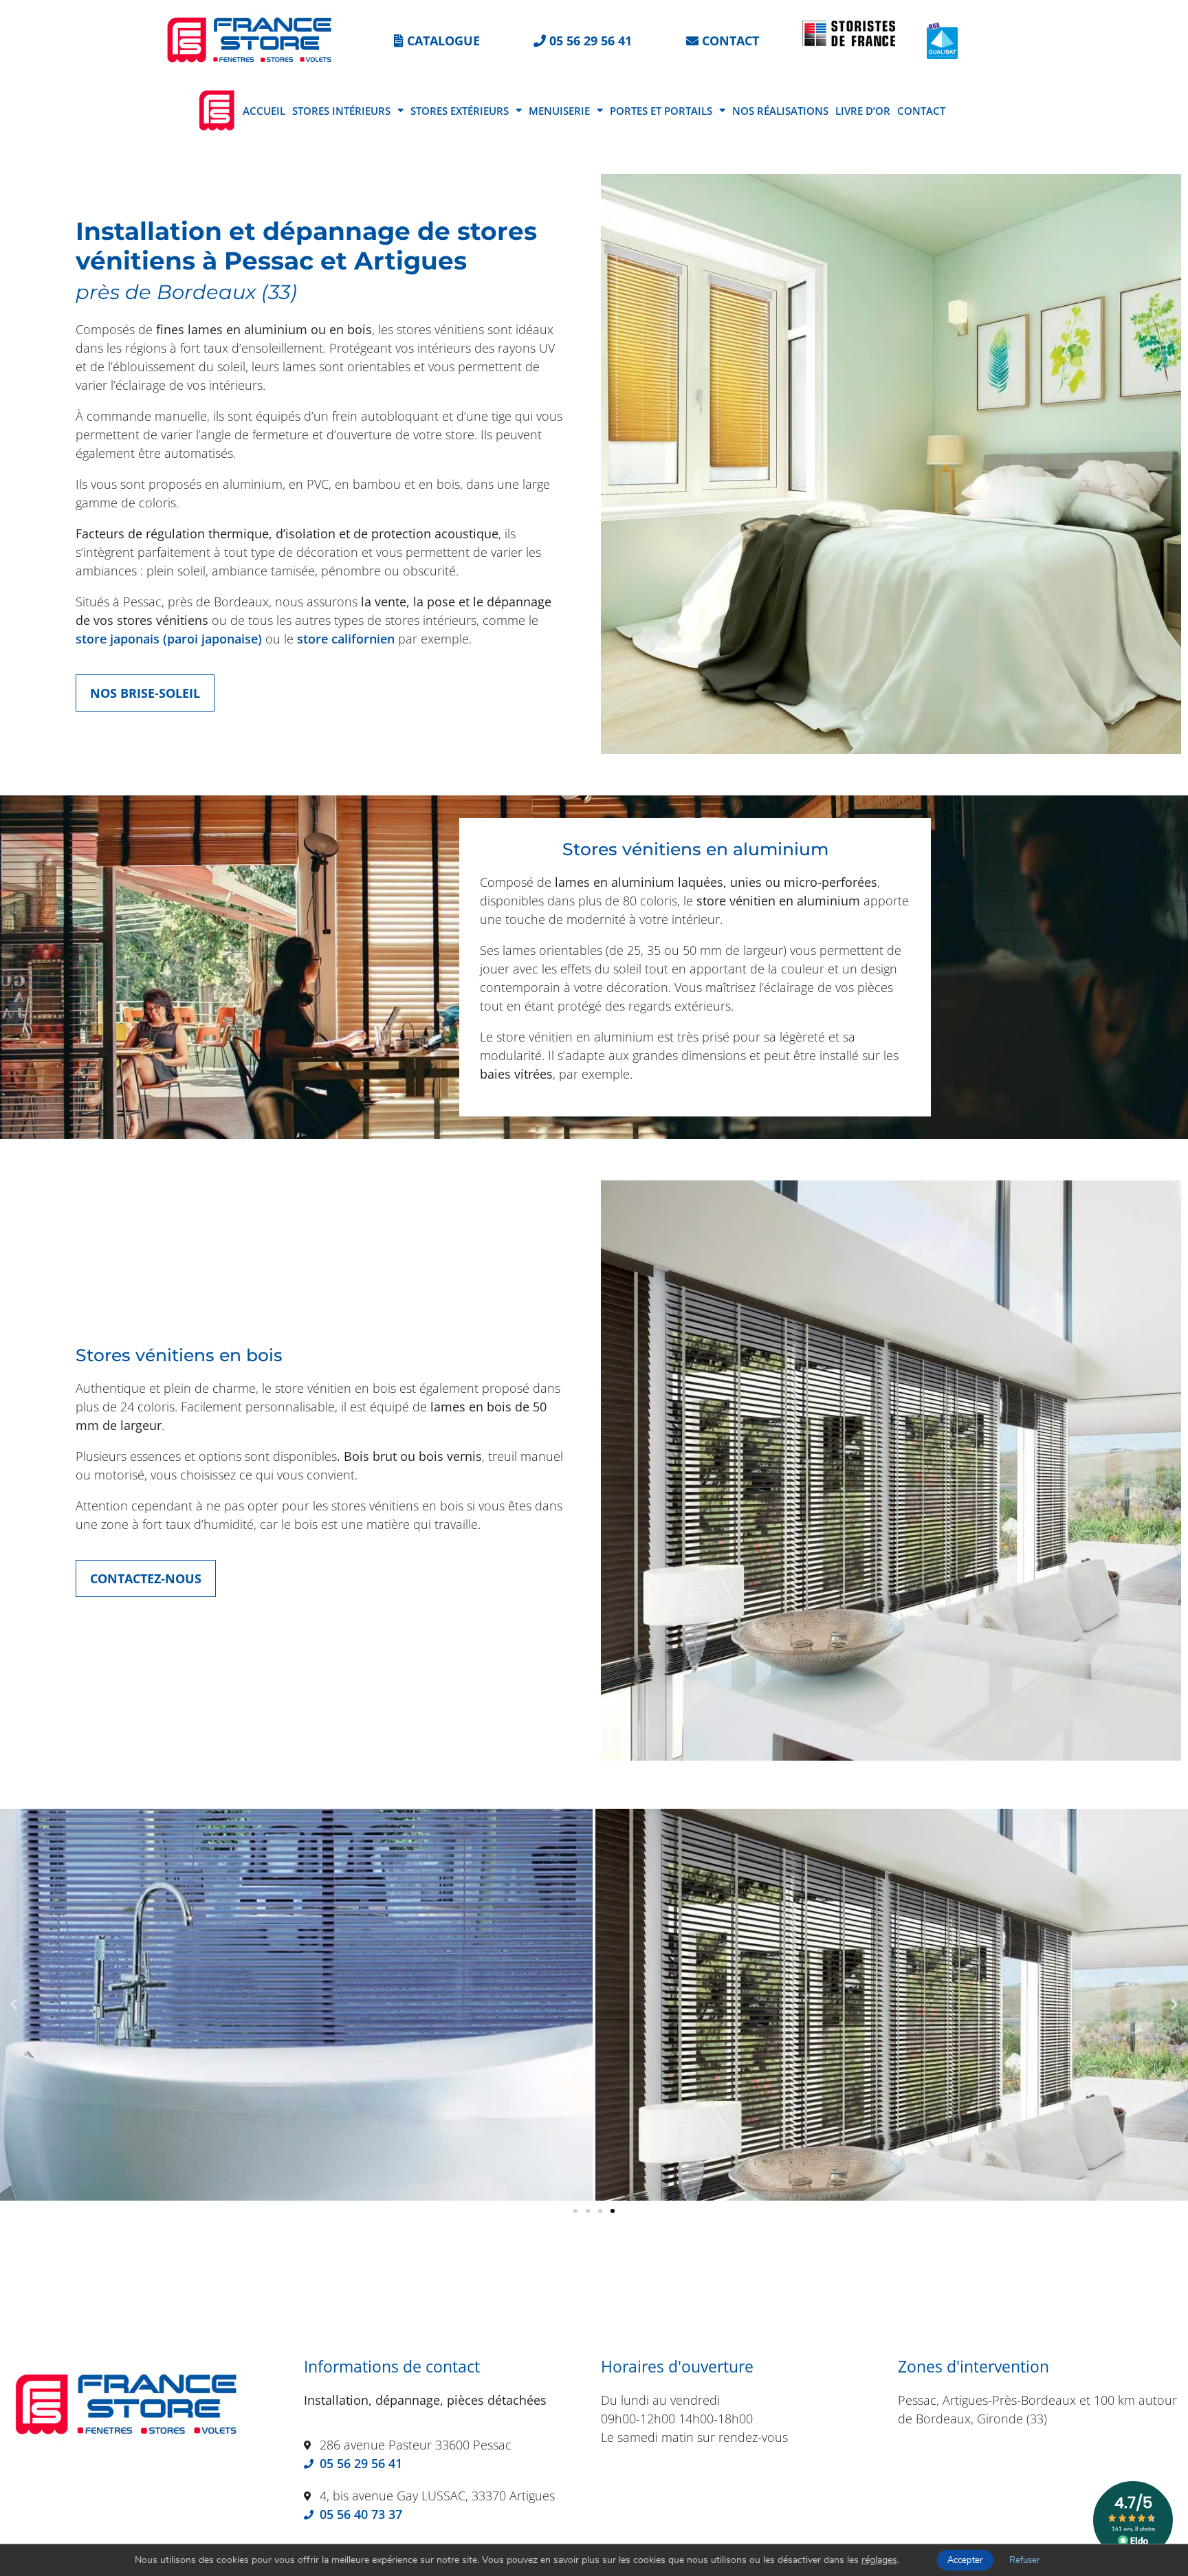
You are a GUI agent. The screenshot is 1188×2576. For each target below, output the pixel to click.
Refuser (1025, 2560)
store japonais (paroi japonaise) (169, 639)
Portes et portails (661, 111)
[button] (14, 2005)
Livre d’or (863, 111)
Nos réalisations (780, 111)
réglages (879, 2560)
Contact (921, 111)
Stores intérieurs (341, 111)
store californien (346, 639)
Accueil (264, 111)
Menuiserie (559, 111)
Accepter (965, 2560)
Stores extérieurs (460, 111)
